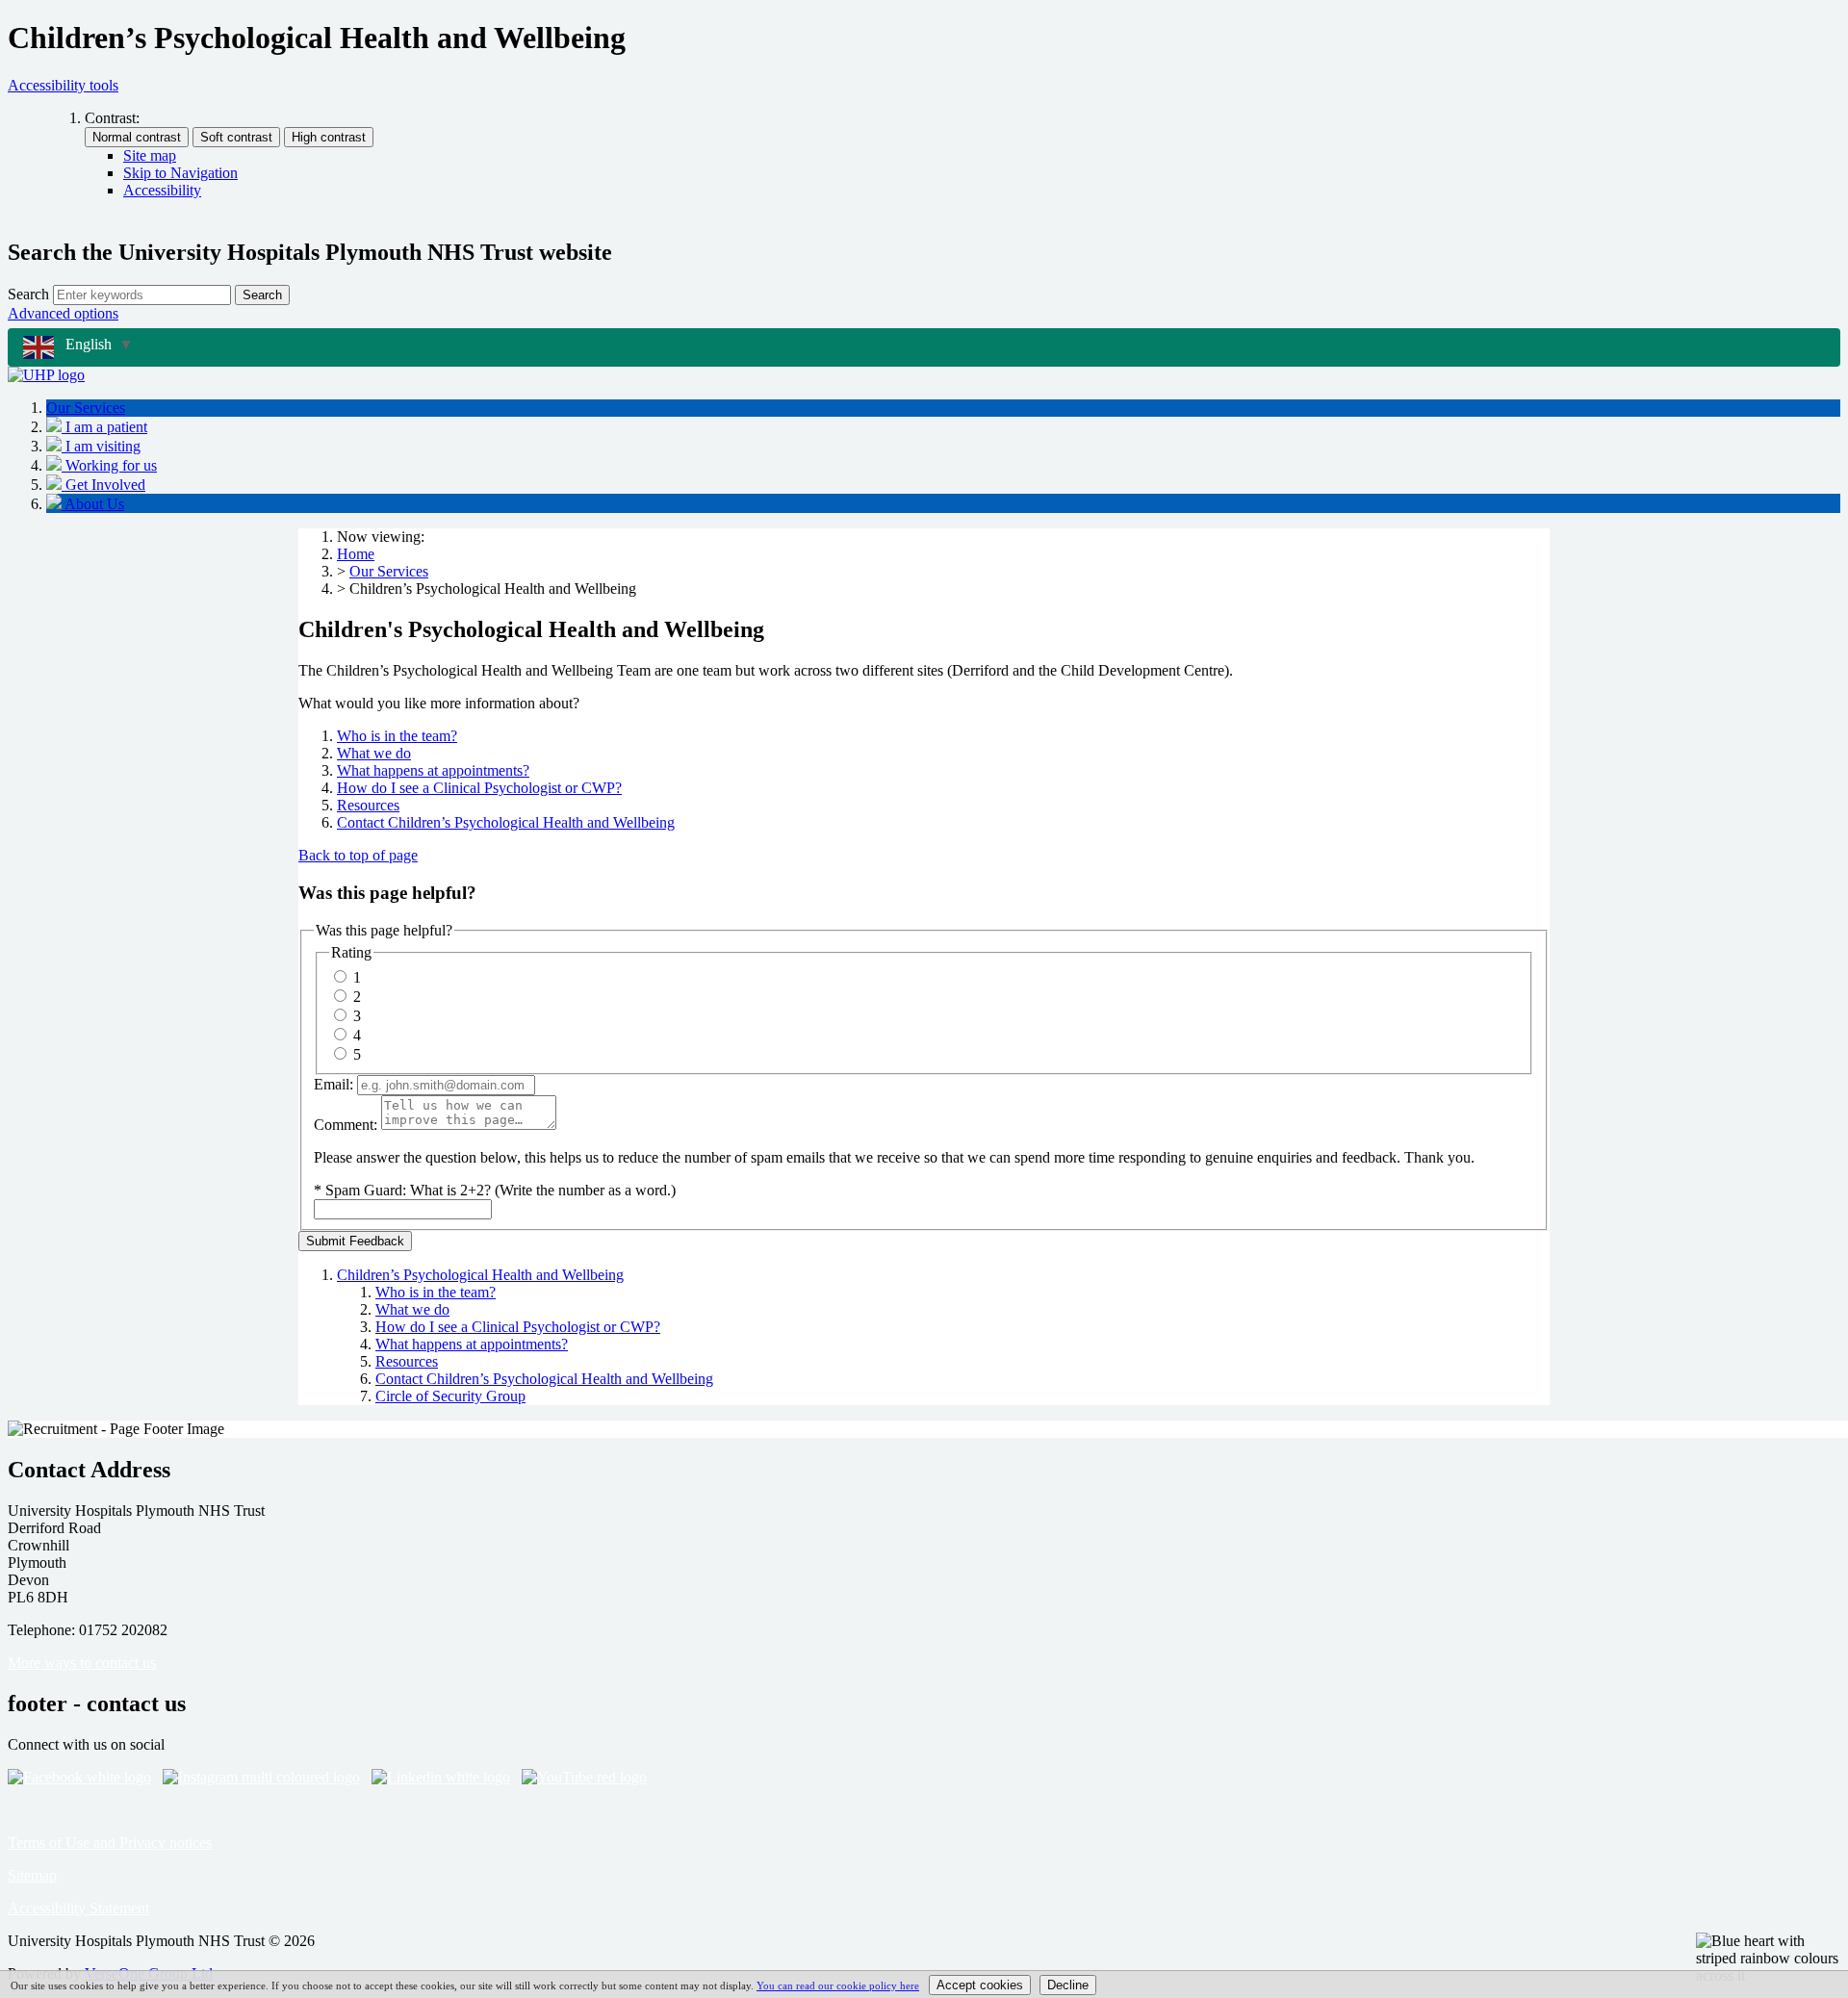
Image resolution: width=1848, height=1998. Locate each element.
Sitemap (32, 1875)
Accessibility (162, 190)
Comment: (346, 1125)
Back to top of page (358, 855)
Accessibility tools (63, 85)
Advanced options (63, 313)
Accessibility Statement (78, 1908)
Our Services (389, 571)
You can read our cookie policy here (838, 1985)
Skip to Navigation (180, 173)
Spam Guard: (500, 1190)
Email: (334, 1084)
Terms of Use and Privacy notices (110, 1843)
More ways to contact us (82, 1663)
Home (356, 554)
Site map (150, 155)
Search (28, 294)
